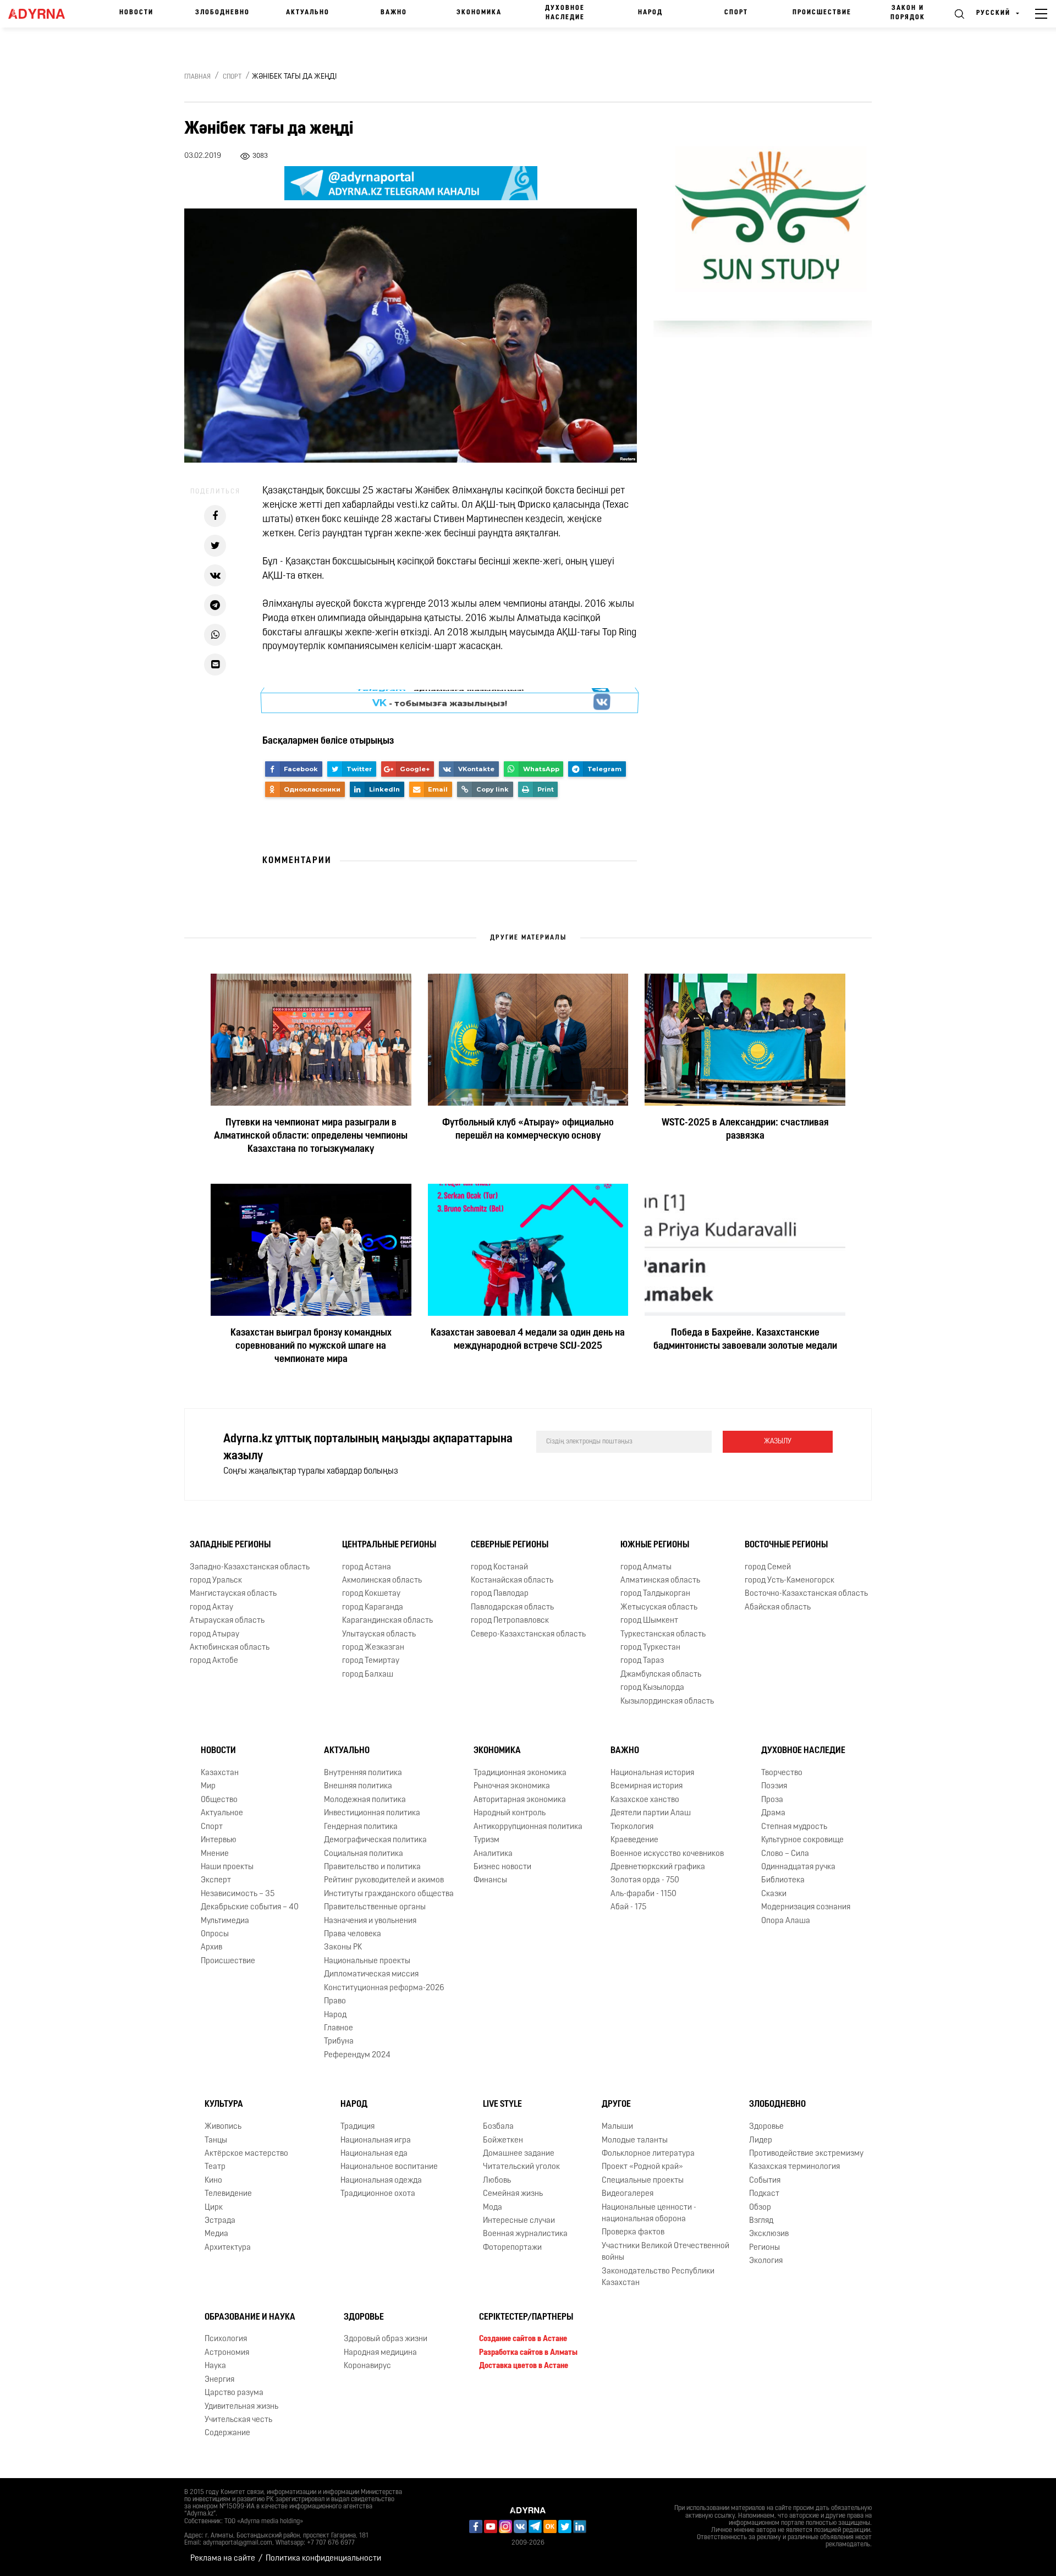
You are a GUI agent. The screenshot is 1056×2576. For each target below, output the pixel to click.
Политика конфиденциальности (323, 2559)
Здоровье (766, 2127)
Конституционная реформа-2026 (384, 1988)
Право (335, 2001)
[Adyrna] (42, 14)
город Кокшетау (371, 1594)
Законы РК (343, 1948)
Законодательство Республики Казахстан (658, 2277)
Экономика (479, 13)
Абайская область (778, 1608)
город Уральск (216, 1581)
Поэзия (774, 1786)
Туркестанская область (663, 1635)
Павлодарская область (512, 1608)
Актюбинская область (230, 1648)
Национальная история (652, 1773)
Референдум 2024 (357, 2055)
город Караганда (373, 1608)
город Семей (768, 1567)
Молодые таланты (635, 2140)
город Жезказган (373, 1648)
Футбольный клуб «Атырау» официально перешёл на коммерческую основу (528, 1130)
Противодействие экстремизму (806, 2154)
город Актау (211, 1608)
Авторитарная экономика (520, 1800)
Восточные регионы (786, 1545)
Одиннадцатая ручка (798, 1867)
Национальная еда (374, 2154)
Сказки (774, 1894)
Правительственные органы (375, 1907)
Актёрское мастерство (246, 2154)
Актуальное (222, 1813)
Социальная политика (364, 1853)
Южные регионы (655, 1545)
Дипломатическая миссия (371, 1974)
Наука (215, 2366)
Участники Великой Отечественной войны (665, 2252)
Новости (136, 13)
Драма (773, 1813)
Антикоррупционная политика (528, 1827)
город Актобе (214, 1661)
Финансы (490, 1880)
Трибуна (339, 2042)
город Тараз (642, 1661)
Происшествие (822, 13)
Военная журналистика (525, 2234)
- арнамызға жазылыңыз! (440, 700)
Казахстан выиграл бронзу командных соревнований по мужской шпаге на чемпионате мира (311, 1347)
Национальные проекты (367, 1961)
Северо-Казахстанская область (528, 1635)
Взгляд (761, 2221)
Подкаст (764, 2194)
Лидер (761, 2140)
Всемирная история (647, 1786)
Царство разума (234, 2393)
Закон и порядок (908, 13)
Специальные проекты (643, 2181)
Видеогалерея (628, 2194)
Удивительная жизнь (241, 2406)
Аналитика (493, 1853)
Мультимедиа (225, 1921)
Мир (208, 1786)
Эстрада (220, 2221)
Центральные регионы (389, 1545)
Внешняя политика (358, 1786)
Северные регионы (510, 1545)
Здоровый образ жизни (386, 2339)
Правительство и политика (372, 1867)
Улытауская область (379, 1635)
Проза (772, 1800)
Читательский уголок (521, 2167)
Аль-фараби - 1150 (643, 1894)
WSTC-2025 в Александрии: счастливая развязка (745, 1130)
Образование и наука (250, 2317)
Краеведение (634, 1840)
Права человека (353, 1934)
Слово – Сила (785, 1853)
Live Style (502, 2105)
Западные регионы (230, 1545)
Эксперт (216, 1880)
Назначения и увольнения (370, 1921)
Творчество (782, 1773)
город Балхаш (368, 1675)
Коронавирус (367, 2366)
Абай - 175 (628, 1907)
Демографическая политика (375, 1840)
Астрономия (227, 2353)
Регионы (765, 2248)
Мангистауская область (233, 1594)
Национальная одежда (381, 2181)
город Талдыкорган (655, 1594)
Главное (339, 2028)
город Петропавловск (510, 1621)
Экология (766, 2261)
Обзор (760, 2208)
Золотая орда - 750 (645, 1880)
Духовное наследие (565, 13)
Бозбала (498, 2127)
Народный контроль (510, 1813)
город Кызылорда (652, 1688)
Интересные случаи (519, 2221)
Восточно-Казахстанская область (806, 1594)
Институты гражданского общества (389, 1894)
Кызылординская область (667, 1702)
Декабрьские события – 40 (250, 1907)
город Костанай (499, 1567)
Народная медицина (380, 2353)
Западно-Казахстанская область (250, 1567)
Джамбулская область (661, 1675)
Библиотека (783, 1880)
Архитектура (228, 2248)
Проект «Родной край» (642, 2167)
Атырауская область (227, 1621)
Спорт (736, 13)
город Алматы (646, 1567)
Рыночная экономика (512, 1786)
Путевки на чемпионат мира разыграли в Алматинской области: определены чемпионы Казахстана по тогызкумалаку (311, 1136)
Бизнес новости (502, 1867)
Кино (213, 2181)
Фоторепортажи (512, 2248)
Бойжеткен (503, 2140)
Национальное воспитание (389, 2167)
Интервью (219, 1840)
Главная (197, 77)
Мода (493, 2208)
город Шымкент (649, 1621)
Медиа (216, 2234)
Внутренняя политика (363, 1773)
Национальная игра (376, 2140)
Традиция (358, 2127)
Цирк (214, 2208)
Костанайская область (512, 1581)
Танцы (216, 2140)
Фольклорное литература (648, 2154)
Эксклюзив (769, 2234)
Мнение (215, 1853)
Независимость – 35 (238, 1894)
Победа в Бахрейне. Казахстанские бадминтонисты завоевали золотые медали (745, 1340)
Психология (226, 2339)
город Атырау (215, 1635)
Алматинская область (660, 1581)
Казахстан (220, 1773)
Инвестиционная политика (372, 1813)
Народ (650, 13)
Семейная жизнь (513, 2194)
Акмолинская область (382, 1581)
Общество (219, 1800)
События (765, 2181)
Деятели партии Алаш (651, 1813)
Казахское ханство (645, 1800)
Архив (211, 1948)
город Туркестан (650, 1648)
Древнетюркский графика (658, 1867)
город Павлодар (500, 1594)
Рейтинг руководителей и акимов (384, 1880)
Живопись (223, 2127)
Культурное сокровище (802, 1840)
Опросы (215, 1934)
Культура (224, 2105)
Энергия (219, 2380)
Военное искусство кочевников (667, 1853)
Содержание (227, 2433)
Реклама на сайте (223, 2559)
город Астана (367, 1567)
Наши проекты (227, 1867)
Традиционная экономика (520, 1773)
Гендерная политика (361, 1827)
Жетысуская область (659, 1608)
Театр (215, 2167)
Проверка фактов (633, 2232)
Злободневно (222, 13)
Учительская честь (238, 2420)
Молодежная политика (365, 1800)
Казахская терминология (794, 2167)
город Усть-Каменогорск (790, 1581)
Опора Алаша (786, 1921)
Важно (394, 13)
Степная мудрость (794, 1827)
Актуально (308, 13)
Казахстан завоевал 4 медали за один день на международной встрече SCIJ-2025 (528, 1340)
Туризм (486, 1840)
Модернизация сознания (806, 1907)
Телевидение (228, 2194)
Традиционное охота (378, 2194)
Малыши (617, 2127)
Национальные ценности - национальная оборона (649, 2214)
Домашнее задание (519, 2154)
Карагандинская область (387, 1621)
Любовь (497, 2181)
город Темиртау (371, 1661)
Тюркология (632, 1827)
